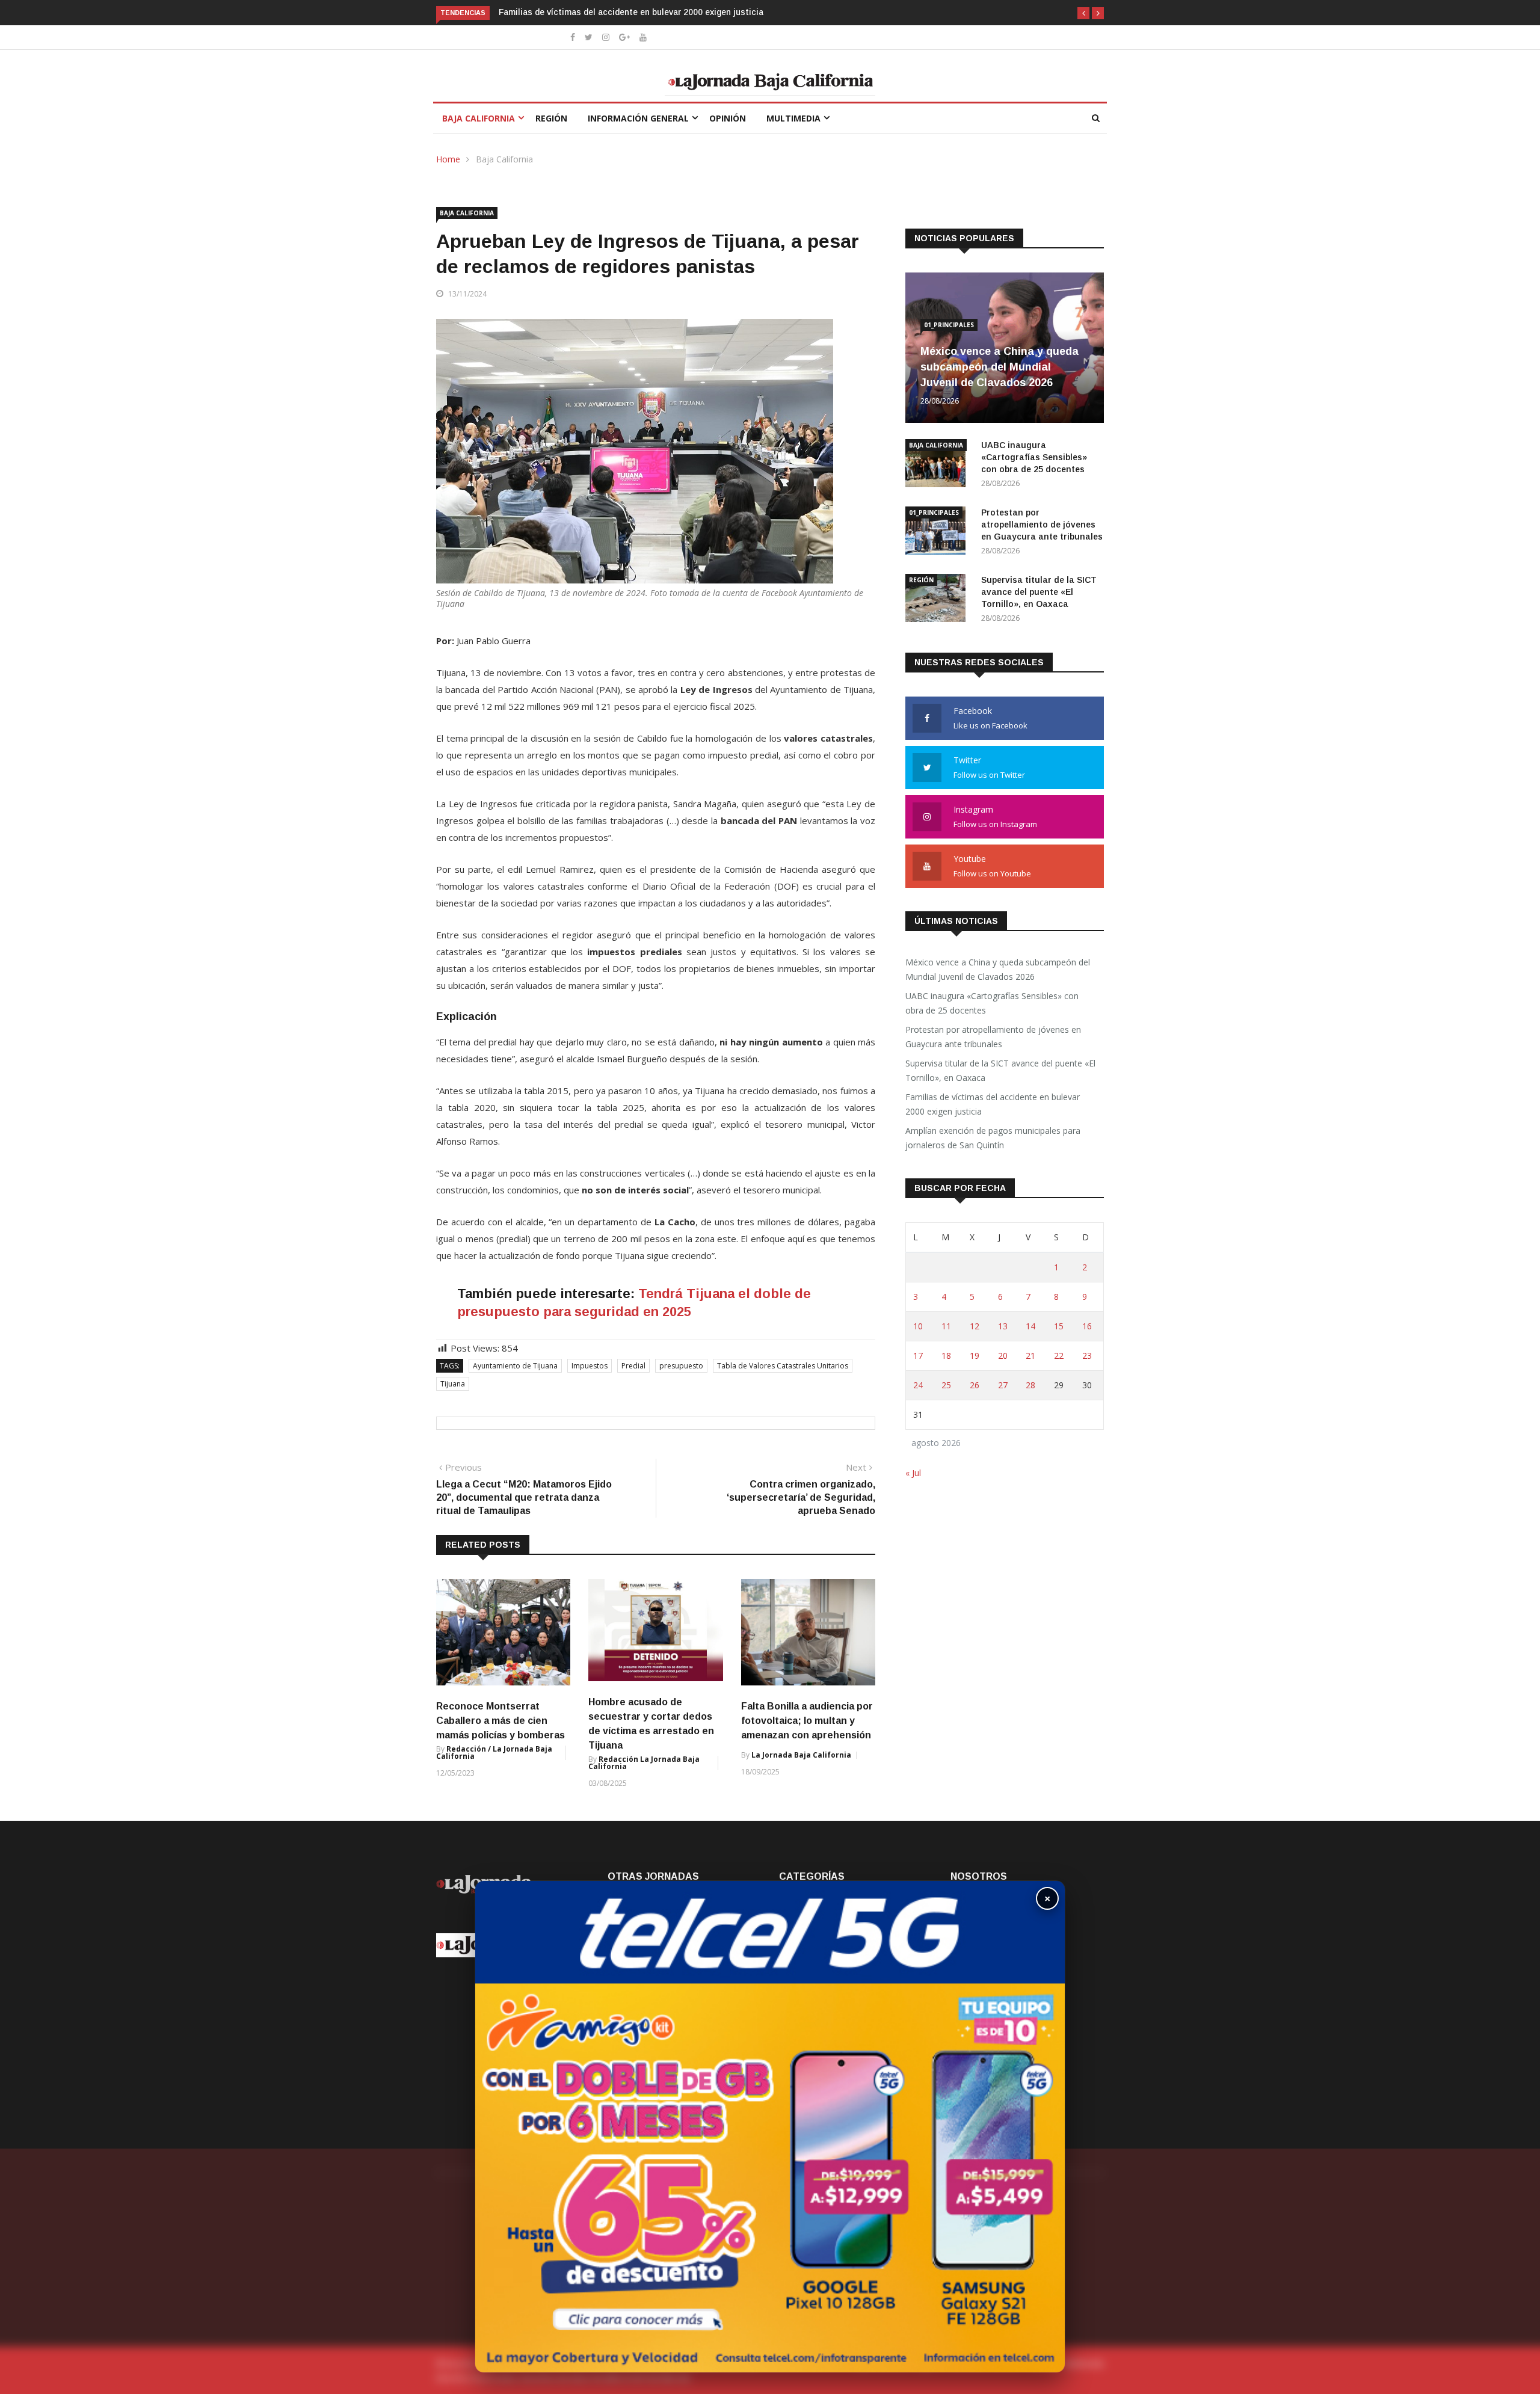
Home (448, 159)
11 (946, 1326)
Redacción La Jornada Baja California (644, 1763)
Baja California (479, 118)
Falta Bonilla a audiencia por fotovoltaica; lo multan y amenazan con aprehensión (807, 1721)
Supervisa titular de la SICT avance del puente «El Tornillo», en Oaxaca (1039, 592)
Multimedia (793, 118)
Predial (633, 1366)
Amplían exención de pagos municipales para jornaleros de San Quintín (993, 1138)
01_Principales (949, 325)
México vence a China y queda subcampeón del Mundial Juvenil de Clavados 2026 (999, 367)
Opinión (728, 118)
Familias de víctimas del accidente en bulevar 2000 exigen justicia (573, 12)
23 (1087, 1355)
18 (946, 1355)
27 (1003, 1385)
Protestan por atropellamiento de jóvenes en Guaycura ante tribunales (1042, 525)
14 (1030, 1326)
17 (918, 1355)
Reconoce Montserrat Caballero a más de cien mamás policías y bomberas (500, 1721)
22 (1059, 1355)
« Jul (913, 1473)
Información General (638, 118)
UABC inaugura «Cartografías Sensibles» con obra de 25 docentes (1034, 457)
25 (946, 1385)
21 (1030, 1355)
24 (918, 1385)
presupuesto (681, 1366)
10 (918, 1326)
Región (551, 118)
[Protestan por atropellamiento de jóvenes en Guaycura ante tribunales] (938, 533)
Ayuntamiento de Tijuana (515, 1366)
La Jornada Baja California (801, 1755)
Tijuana (453, 1384)
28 (1030, 1385)
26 (975, 1385)
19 (975, 1355)
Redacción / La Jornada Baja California (494, 1752)
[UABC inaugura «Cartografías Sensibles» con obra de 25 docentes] (938, 465)
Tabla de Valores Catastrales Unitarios (783, 1366)
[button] (1083, 13)
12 (975, 1326)
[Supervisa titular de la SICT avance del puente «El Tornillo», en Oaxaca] (938, 600)
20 (1003, 1355)
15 (1059, 1326)
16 (1087, 1326)
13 (1003, 1326)
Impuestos (590, 1366)
